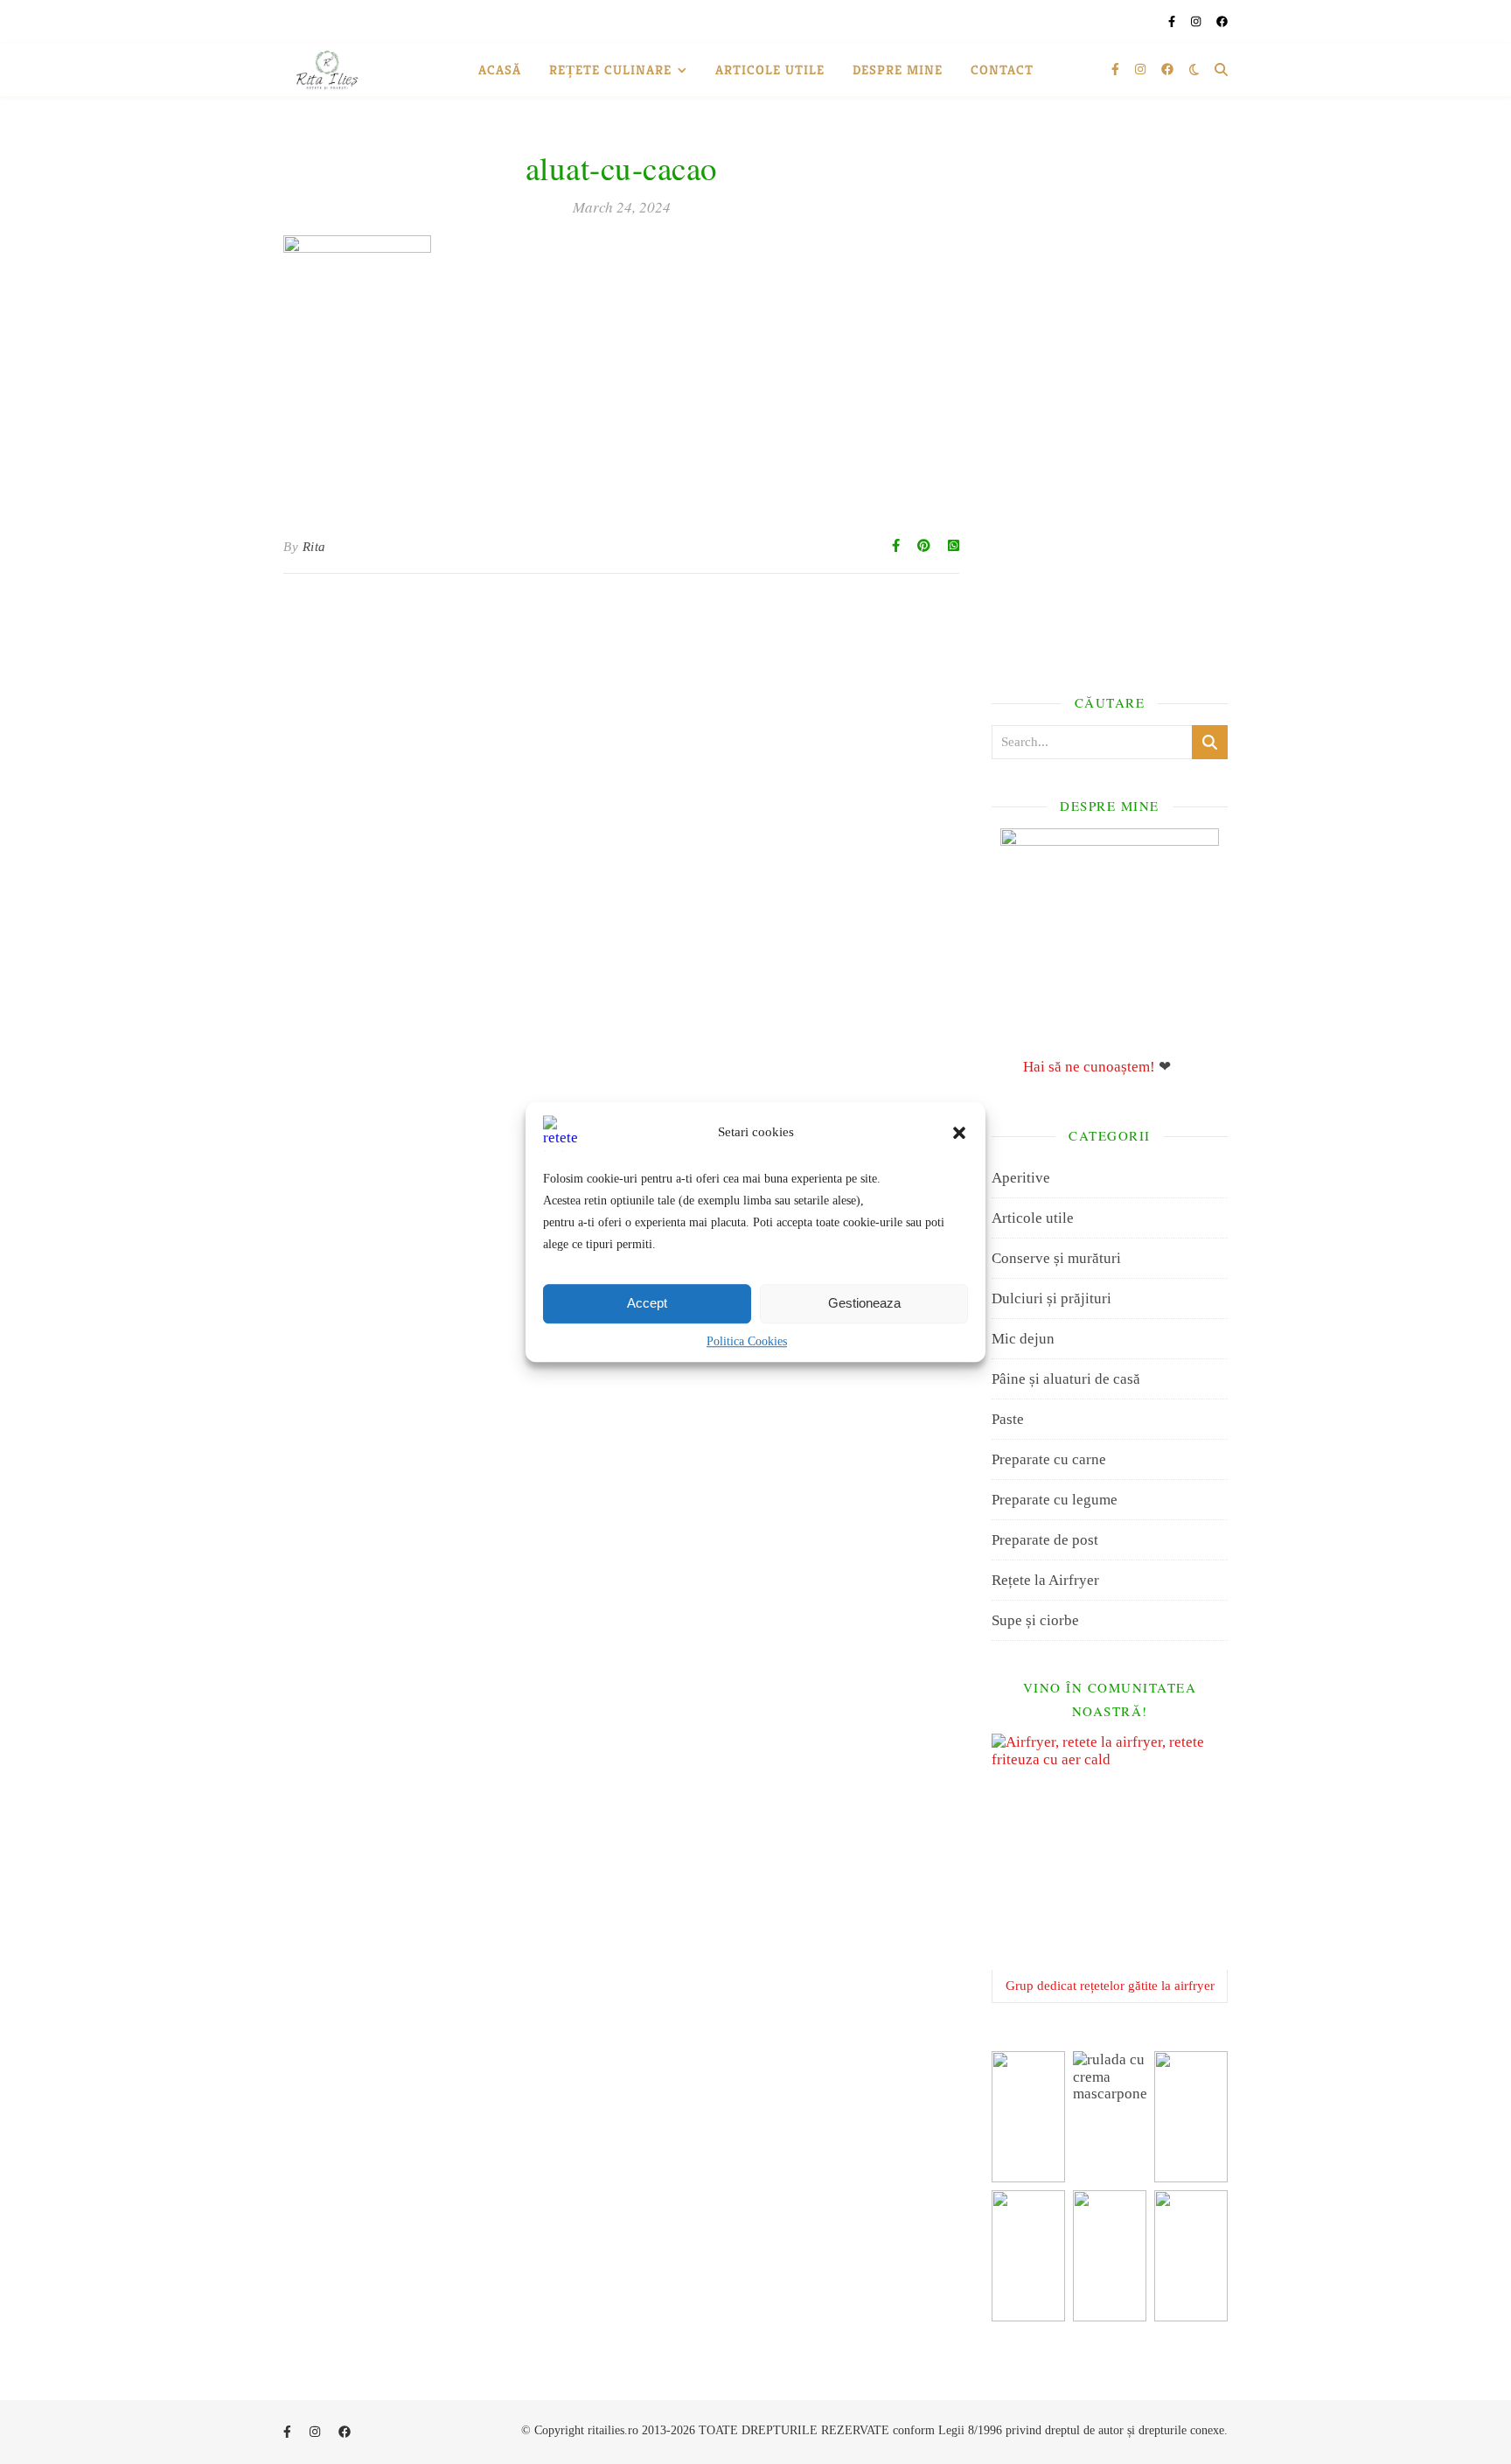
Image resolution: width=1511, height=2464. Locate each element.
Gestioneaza (864, 1303)
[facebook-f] (1173, 21)
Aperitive (1021, 1178)
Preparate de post (1045, 1540)
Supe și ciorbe (1035, 1620)
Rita (314, 547)
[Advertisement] (1110, 394)
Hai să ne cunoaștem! (1089, 1067)
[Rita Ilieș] (327, 70)
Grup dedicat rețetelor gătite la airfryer (1110, 1986)
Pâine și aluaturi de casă (1066, 1379)
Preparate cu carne (1049, 1459)
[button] (959, 1133)
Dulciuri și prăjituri (1051, 1298)
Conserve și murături (1056, 1258)
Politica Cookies (747, 1341)
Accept (647, 1303)
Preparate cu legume (1055, 1500)
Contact (1002, 70)
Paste (1008, 1419)
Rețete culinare (610, 70)
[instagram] (1197, 21)
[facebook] (1222, 21)
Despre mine (898, 70)
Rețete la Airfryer (1045, 1580)
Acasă (500, 70)
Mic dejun (1023, 1339)
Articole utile (770, 70)
